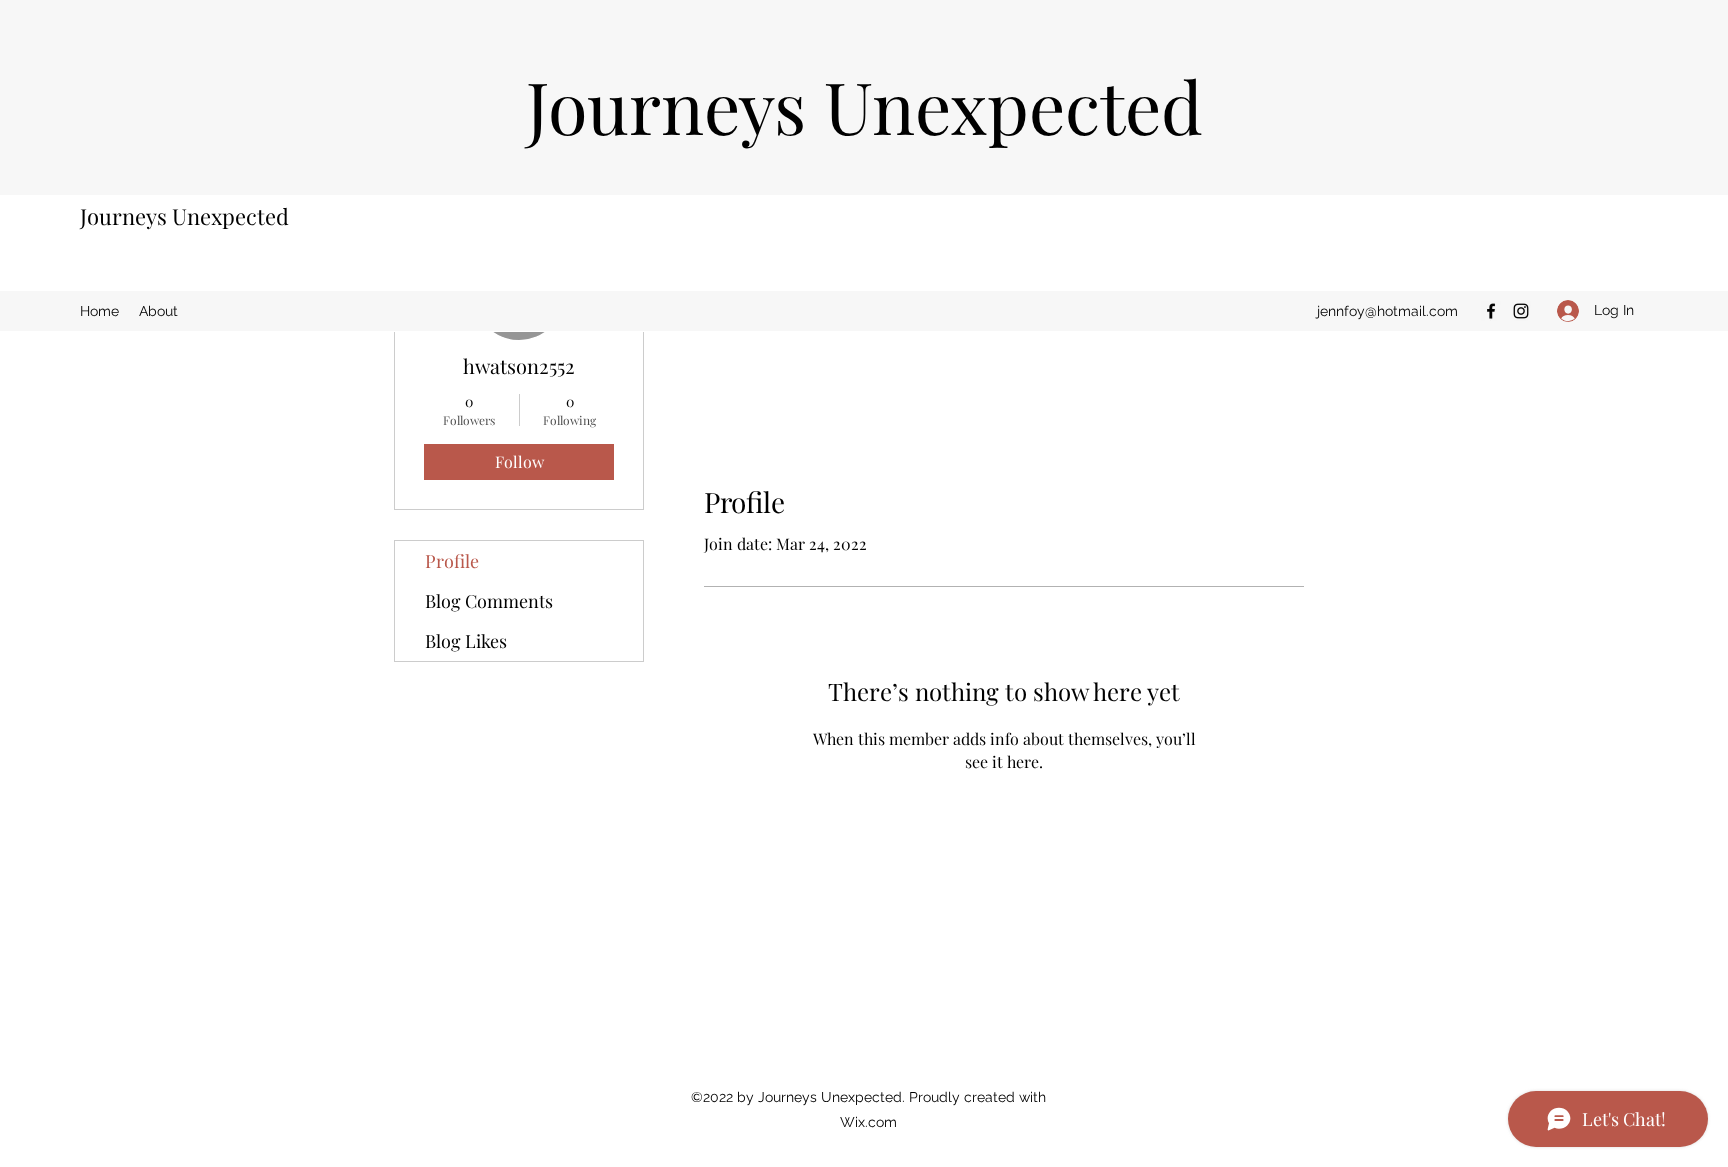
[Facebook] (1491, 311)
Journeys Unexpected (184, 216)
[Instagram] (1521, 311)
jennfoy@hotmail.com (1387, 311)
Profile (452, 561)
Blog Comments (489, 601)
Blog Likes (466, 641)
